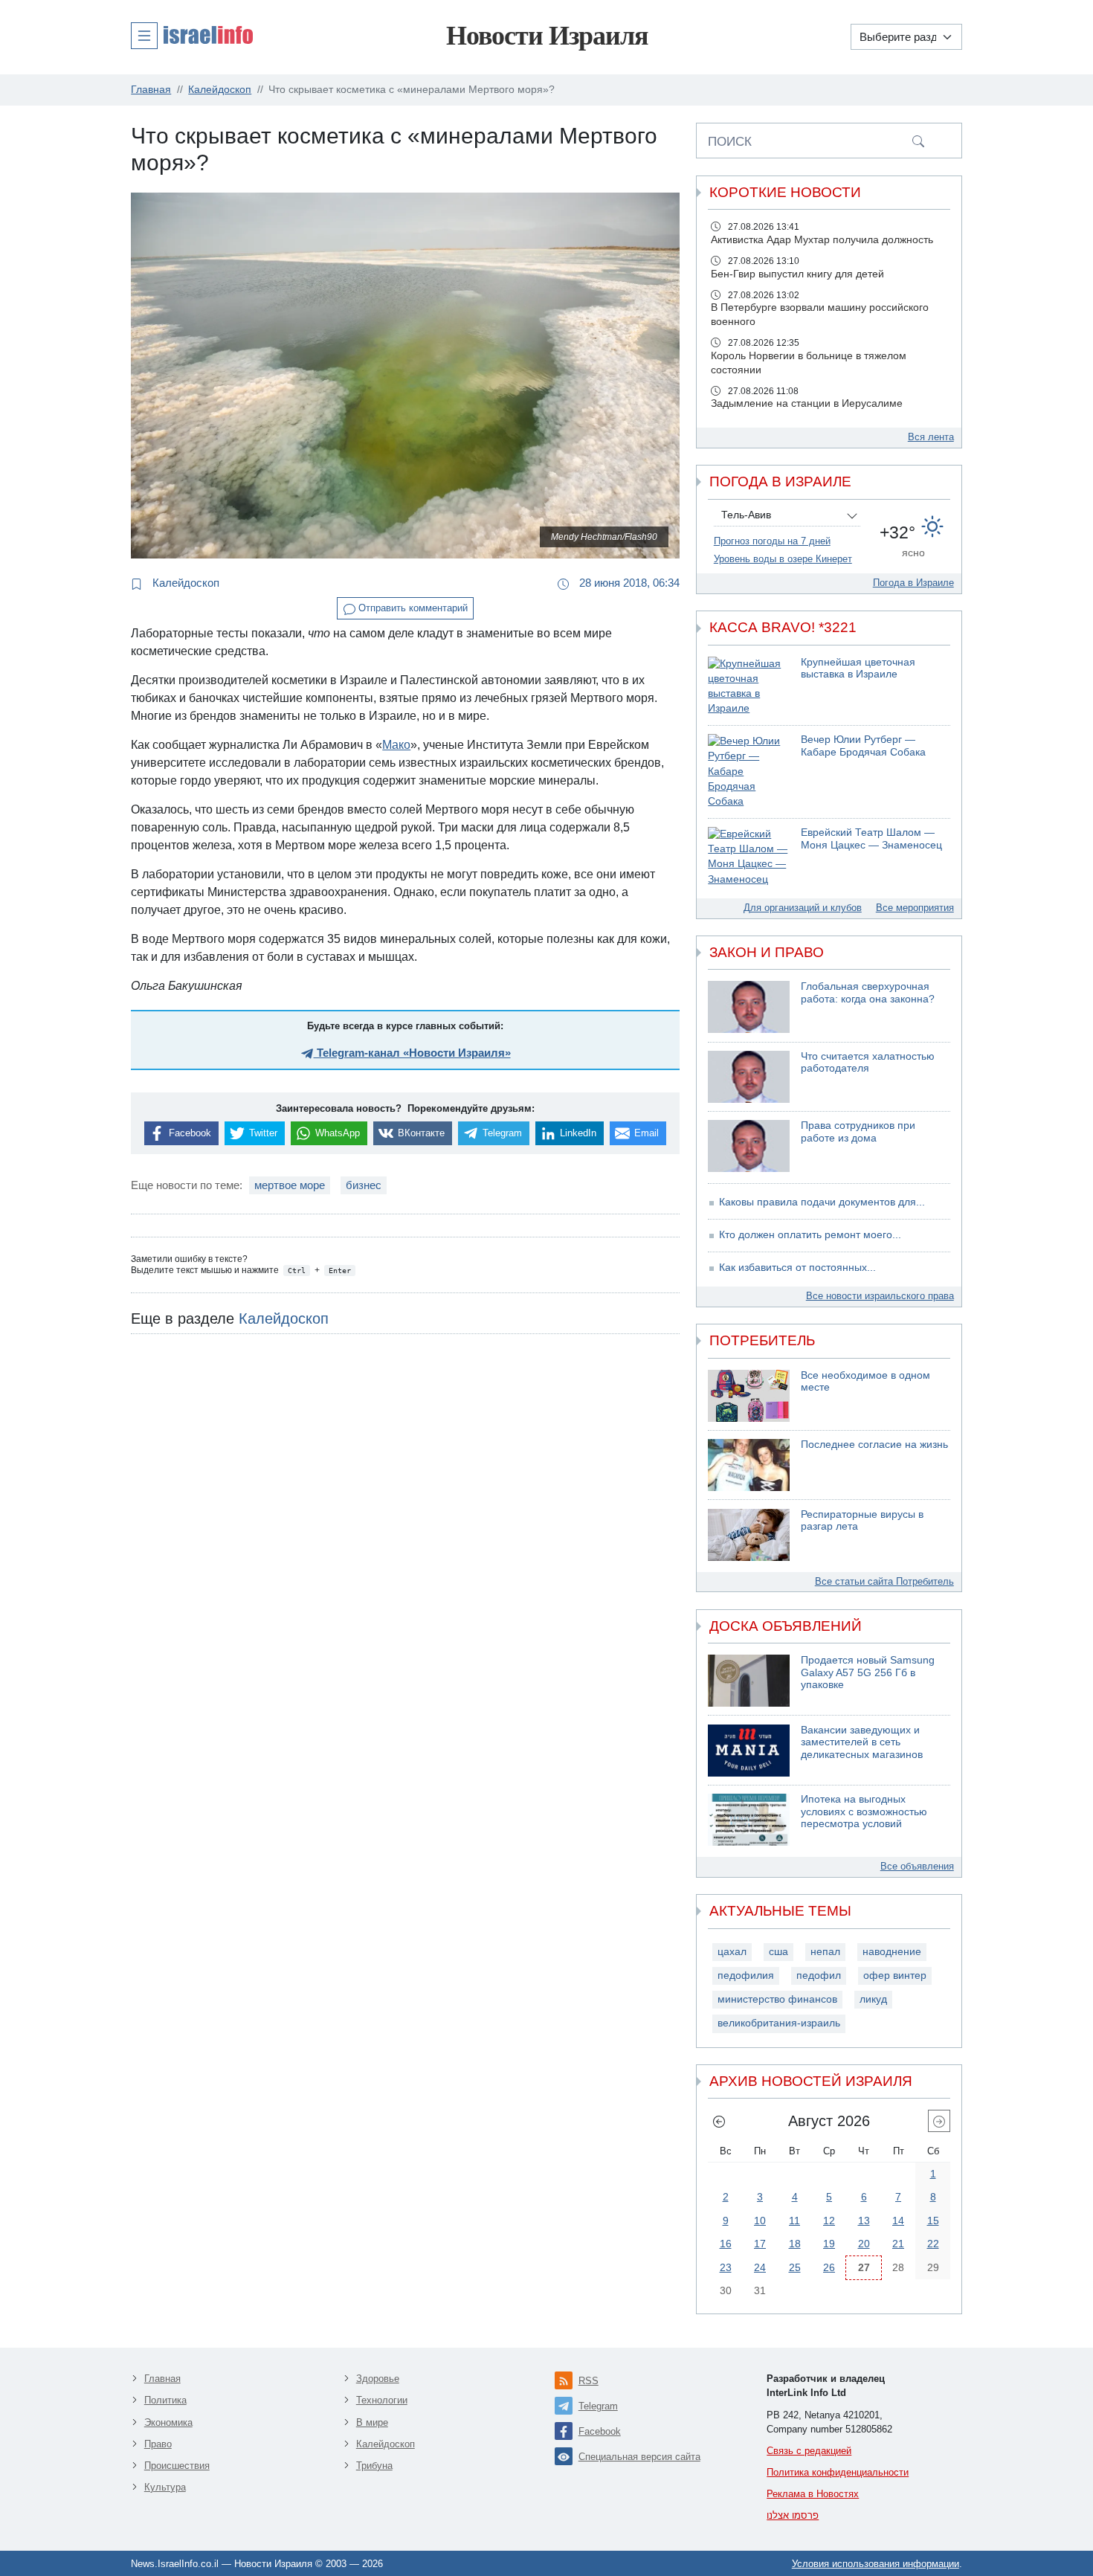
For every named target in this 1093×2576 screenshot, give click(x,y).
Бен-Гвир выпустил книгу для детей (797, 274)
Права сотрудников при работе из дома (858, 1132)
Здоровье (378, 2379)
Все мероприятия (915, 908)
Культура (165, 2487)
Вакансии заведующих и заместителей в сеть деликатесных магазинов (862, 1742)
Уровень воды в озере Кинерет (783, 559)
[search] (918, 141)
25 (795, 2267)
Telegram (598, 2406)
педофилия (746, 1976)
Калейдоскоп (184, 583)
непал (825, 1952)
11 (794, 2221)
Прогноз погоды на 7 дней (772, 541)
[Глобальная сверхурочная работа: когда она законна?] (749, 1007)
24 (760, 2267)
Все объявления (917, 1866)
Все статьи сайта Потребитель (884, 1581)
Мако (396, 745)
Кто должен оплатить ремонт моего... (810, 1235)
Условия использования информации (876, 2564)
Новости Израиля (547, 36)
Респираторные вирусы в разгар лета (862, 1521)
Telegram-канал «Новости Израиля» (412, 1053)
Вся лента (931, 437)
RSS (589, 2381)
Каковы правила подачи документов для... (822, 1202)
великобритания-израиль (779, 2023)
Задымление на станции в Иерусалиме (807, 403)
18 (795, 2244)
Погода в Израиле (913, 583)
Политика (165, 2400)
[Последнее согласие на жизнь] (749, 1465)
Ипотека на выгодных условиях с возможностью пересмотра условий (864, 1812)
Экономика (168, 2422)
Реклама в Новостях (813, 2494)
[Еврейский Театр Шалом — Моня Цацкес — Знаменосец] (749, 857)
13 (864, 2221)
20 (864, 2244)
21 (898, 2244)
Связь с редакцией (809, 2451)
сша (778, 1952)
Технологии (382, 2400)
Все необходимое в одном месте (865, 1382)
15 (933, 2221)
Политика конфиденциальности (838, 2472)
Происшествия (177, 2466)
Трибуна (374, 2466)
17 (760, 2244)
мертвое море (290, 1185)
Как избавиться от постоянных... (797, 1268)
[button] (192, 35)
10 (760, 2221)
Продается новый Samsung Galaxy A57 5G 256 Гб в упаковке (868, 1672)
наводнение (892, 1952)
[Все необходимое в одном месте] (749, 1396)
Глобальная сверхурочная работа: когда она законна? (868, 993)
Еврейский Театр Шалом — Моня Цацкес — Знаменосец (871, 839)
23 (726, 2267)
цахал (732, 1952)
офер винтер (895, 1976)
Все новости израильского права (880, 1296)
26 (829, 2267)
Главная (162, 2379)
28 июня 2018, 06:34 (628, 583)
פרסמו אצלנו (793, 2515)
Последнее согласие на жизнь (874, 1445)
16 (726, 2244)
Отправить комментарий (412, 608)
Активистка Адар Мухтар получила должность (822, 240)
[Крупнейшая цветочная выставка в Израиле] (749, 687)
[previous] (719, 2121)
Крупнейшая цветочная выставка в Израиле (858, 669)
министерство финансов (777, 1999)
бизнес (364, 1185)
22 (933, 2244)
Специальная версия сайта (639, 2457)
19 (829, 2244)
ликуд (873, 1999)
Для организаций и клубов (803, 908)
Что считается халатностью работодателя (868, 1063)
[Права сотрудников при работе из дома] (749, 1146)
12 (829, 2221)
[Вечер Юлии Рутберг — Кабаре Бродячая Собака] (749, 772)
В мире (372, 2422)
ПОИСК (730, 141)
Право (158, 2444)
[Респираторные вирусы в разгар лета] (749, 1535)
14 (898, 2221)
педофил (819, 1976)
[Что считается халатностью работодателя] (749, 1077)
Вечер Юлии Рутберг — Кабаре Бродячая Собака (863, 746)
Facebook (600, 2431)
